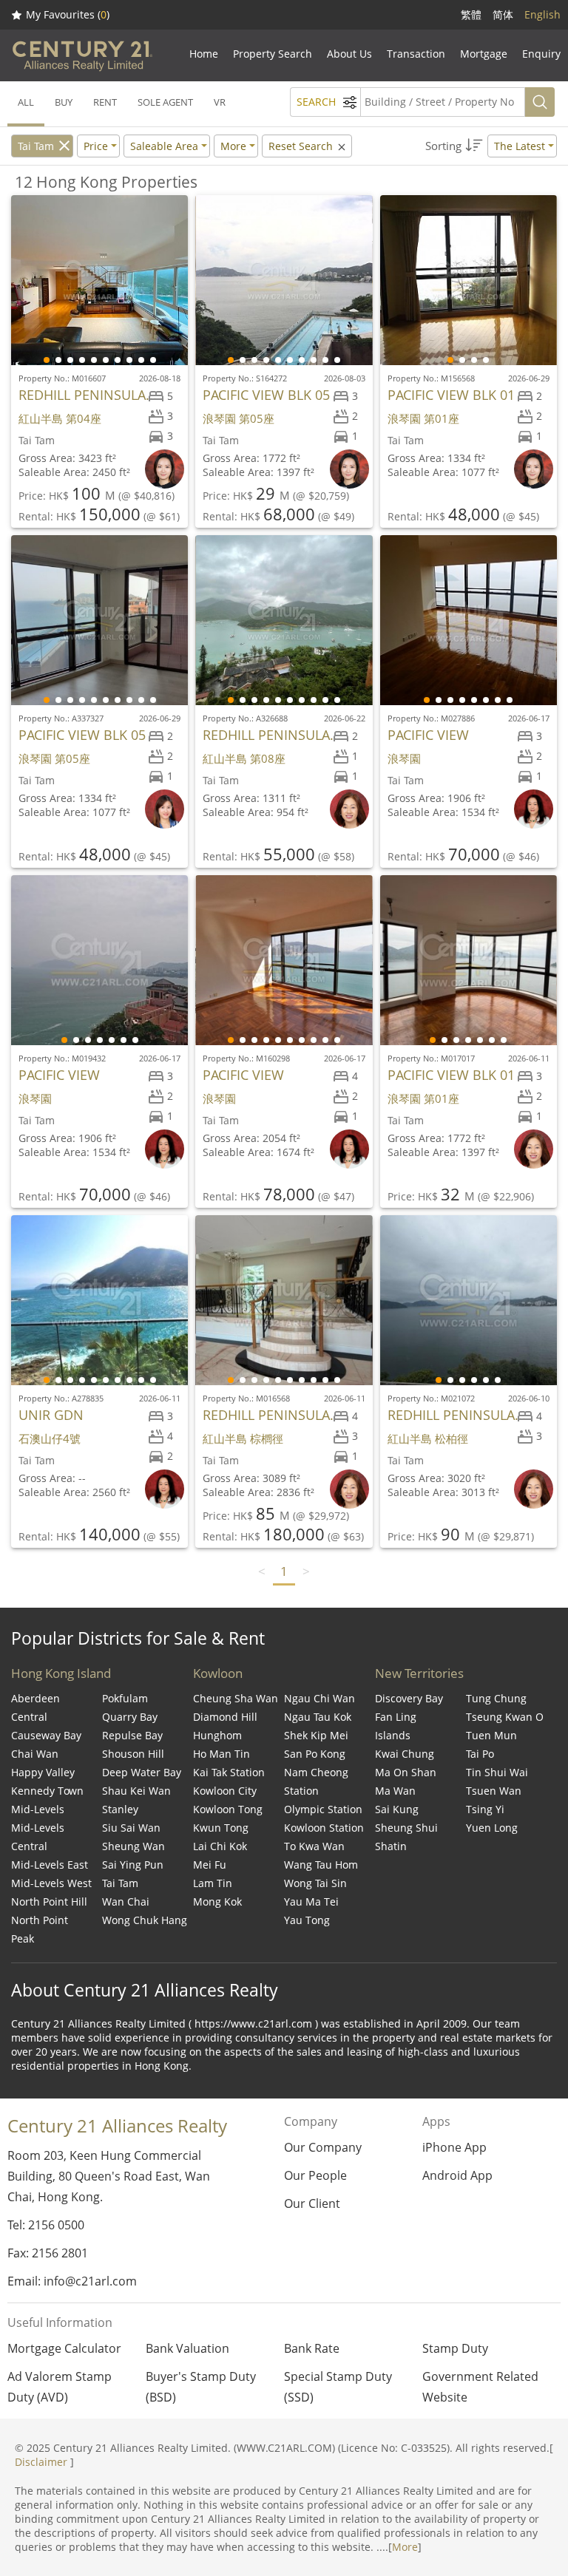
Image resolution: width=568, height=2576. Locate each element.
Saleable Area (164, 146)
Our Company (323, 2147)
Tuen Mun (491, 1735)
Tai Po (480, 1754)
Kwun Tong (221, 1828)
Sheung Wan (133, 1846)
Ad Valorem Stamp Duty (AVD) (60, 2387)
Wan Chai (126, 1902)
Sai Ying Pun (133, 1865)
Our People (315, 2175)
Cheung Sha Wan (236, 1698)
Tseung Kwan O (505, 1717)
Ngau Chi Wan (319, 1698)
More (405, 2547)
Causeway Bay (46, 1735)
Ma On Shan (406, 1772)
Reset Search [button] (302, 146)
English (542, 14)
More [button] (233, 146)
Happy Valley (43, 1772)
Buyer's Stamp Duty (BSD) (201, 2387)
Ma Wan (395, 1791)
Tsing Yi (485, 1809)
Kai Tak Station (229, 1772)
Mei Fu (210, 1865)
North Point (40, 1920)
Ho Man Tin (222, 1754)
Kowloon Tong (228, 1809)
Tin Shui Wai (497, 1772)
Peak (23, 1938)
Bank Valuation (187, 2348)
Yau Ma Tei (311, 1902)
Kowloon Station (324, 1828)
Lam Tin (213, 1883)
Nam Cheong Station (316, 1781)
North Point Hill (49, 1902)
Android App (457, 2175)
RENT (105, 102)
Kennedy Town (47, 1791)
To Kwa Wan (314, 1846)
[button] (491, 146)
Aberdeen (35, 1698)
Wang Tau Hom (321, 1865)
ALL (26, 102)
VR (220, 102)
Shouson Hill (133, 1754)
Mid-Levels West (51, 1883)
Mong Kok (217, 1902)
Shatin (391, 1846)
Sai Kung (397, 1809)
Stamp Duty (455, 2348)
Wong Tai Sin (315, 1883)
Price (96, 146)
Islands (393, 1735)
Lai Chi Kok (220, 1846)
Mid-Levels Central (38, 1837)
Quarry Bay (130, 1717)
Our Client (312, 2203)
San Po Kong (315, 1754)
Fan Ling (396, 1717)
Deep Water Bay (142, 1772)
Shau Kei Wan (136, 1791)
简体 (503, 14)
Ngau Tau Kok (318, 1717)
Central (29, 1717)
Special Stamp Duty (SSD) (338, 2387)
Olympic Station (323, 1809)
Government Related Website (480, 2387)
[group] (99, 280)
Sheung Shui (406, 1828)
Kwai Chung (405, 1754)
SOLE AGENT (165, 102)
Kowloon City (225, 1791)
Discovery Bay (409, 1698)
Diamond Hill (225, 1717)
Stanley (120, 1809)
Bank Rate (312, 2348)
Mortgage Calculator (64, 2348)
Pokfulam (125, 1698)
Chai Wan (35, 1754)
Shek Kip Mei (316, 1735)
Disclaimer (41, 2462)
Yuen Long (492, 1828)
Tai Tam (36, 146)
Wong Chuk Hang (145, 1920)
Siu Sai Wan (131, 1828)
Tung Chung (496, 1698)
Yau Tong (307, 1920)
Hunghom (217, 1735)
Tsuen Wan (494, 1791)
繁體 (471, 14)
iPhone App (454, 2147)
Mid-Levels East (50, 1865)
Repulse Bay (132, 1735)
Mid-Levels (38, 1809)
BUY (64, 102)
